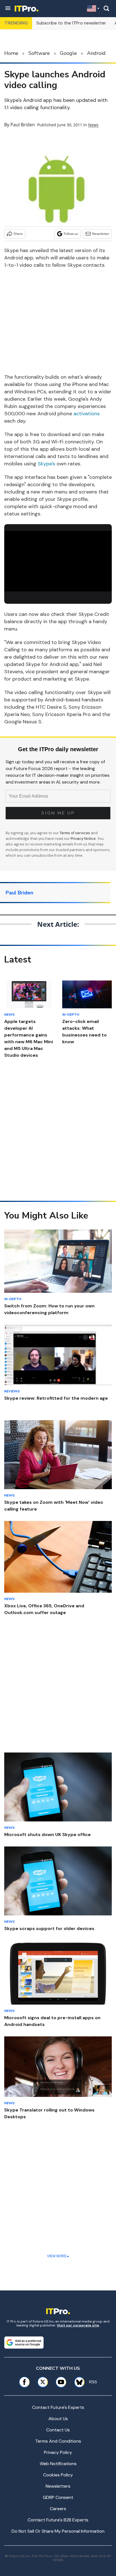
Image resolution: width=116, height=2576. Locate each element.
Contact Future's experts (58, 2407)
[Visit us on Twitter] (43, 2382)
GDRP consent (58, 2497)
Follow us (71, 234)
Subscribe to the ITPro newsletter (71, 23)
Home (11, 53)
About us (58, 2419)
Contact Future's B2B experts (58, 2520)
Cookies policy (58, 2475)
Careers (58, 2509)
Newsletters (58, 2486)
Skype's (46, 464)
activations (87, 414)
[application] (58, 561)
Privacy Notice (83, 839)
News (93, 125)
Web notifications (58, 2464)
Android (96, 53)
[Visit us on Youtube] (61, 2382)
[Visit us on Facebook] (24, 2382)
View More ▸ (58, 2256)
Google (68, 53)
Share (18, 234)
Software (39, 53)
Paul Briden (23, 125)
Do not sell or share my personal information (58, 2531)
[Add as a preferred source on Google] (24, 2342)
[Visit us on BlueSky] (77, 2382)
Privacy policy (58, 2452)
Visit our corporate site (78, 2325)
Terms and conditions (58, 2441)
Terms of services (75, 833)
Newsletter (101, 234)
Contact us (58, 2430)
